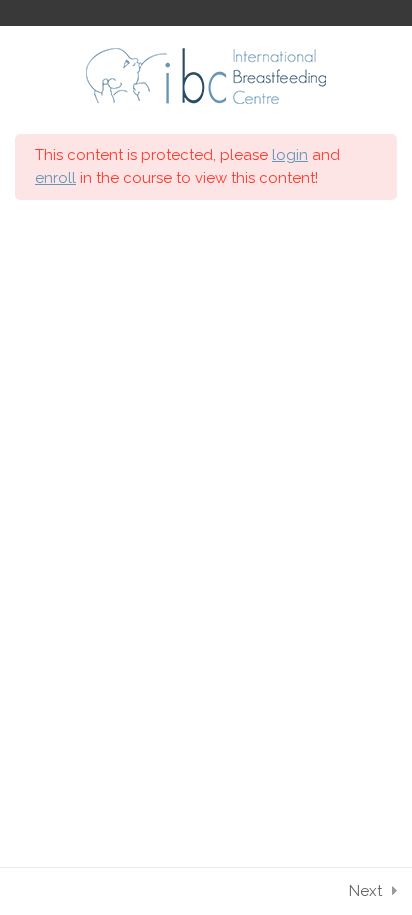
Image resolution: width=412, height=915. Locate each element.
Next (365, 891)
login (290, 155)
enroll (55, 178)
